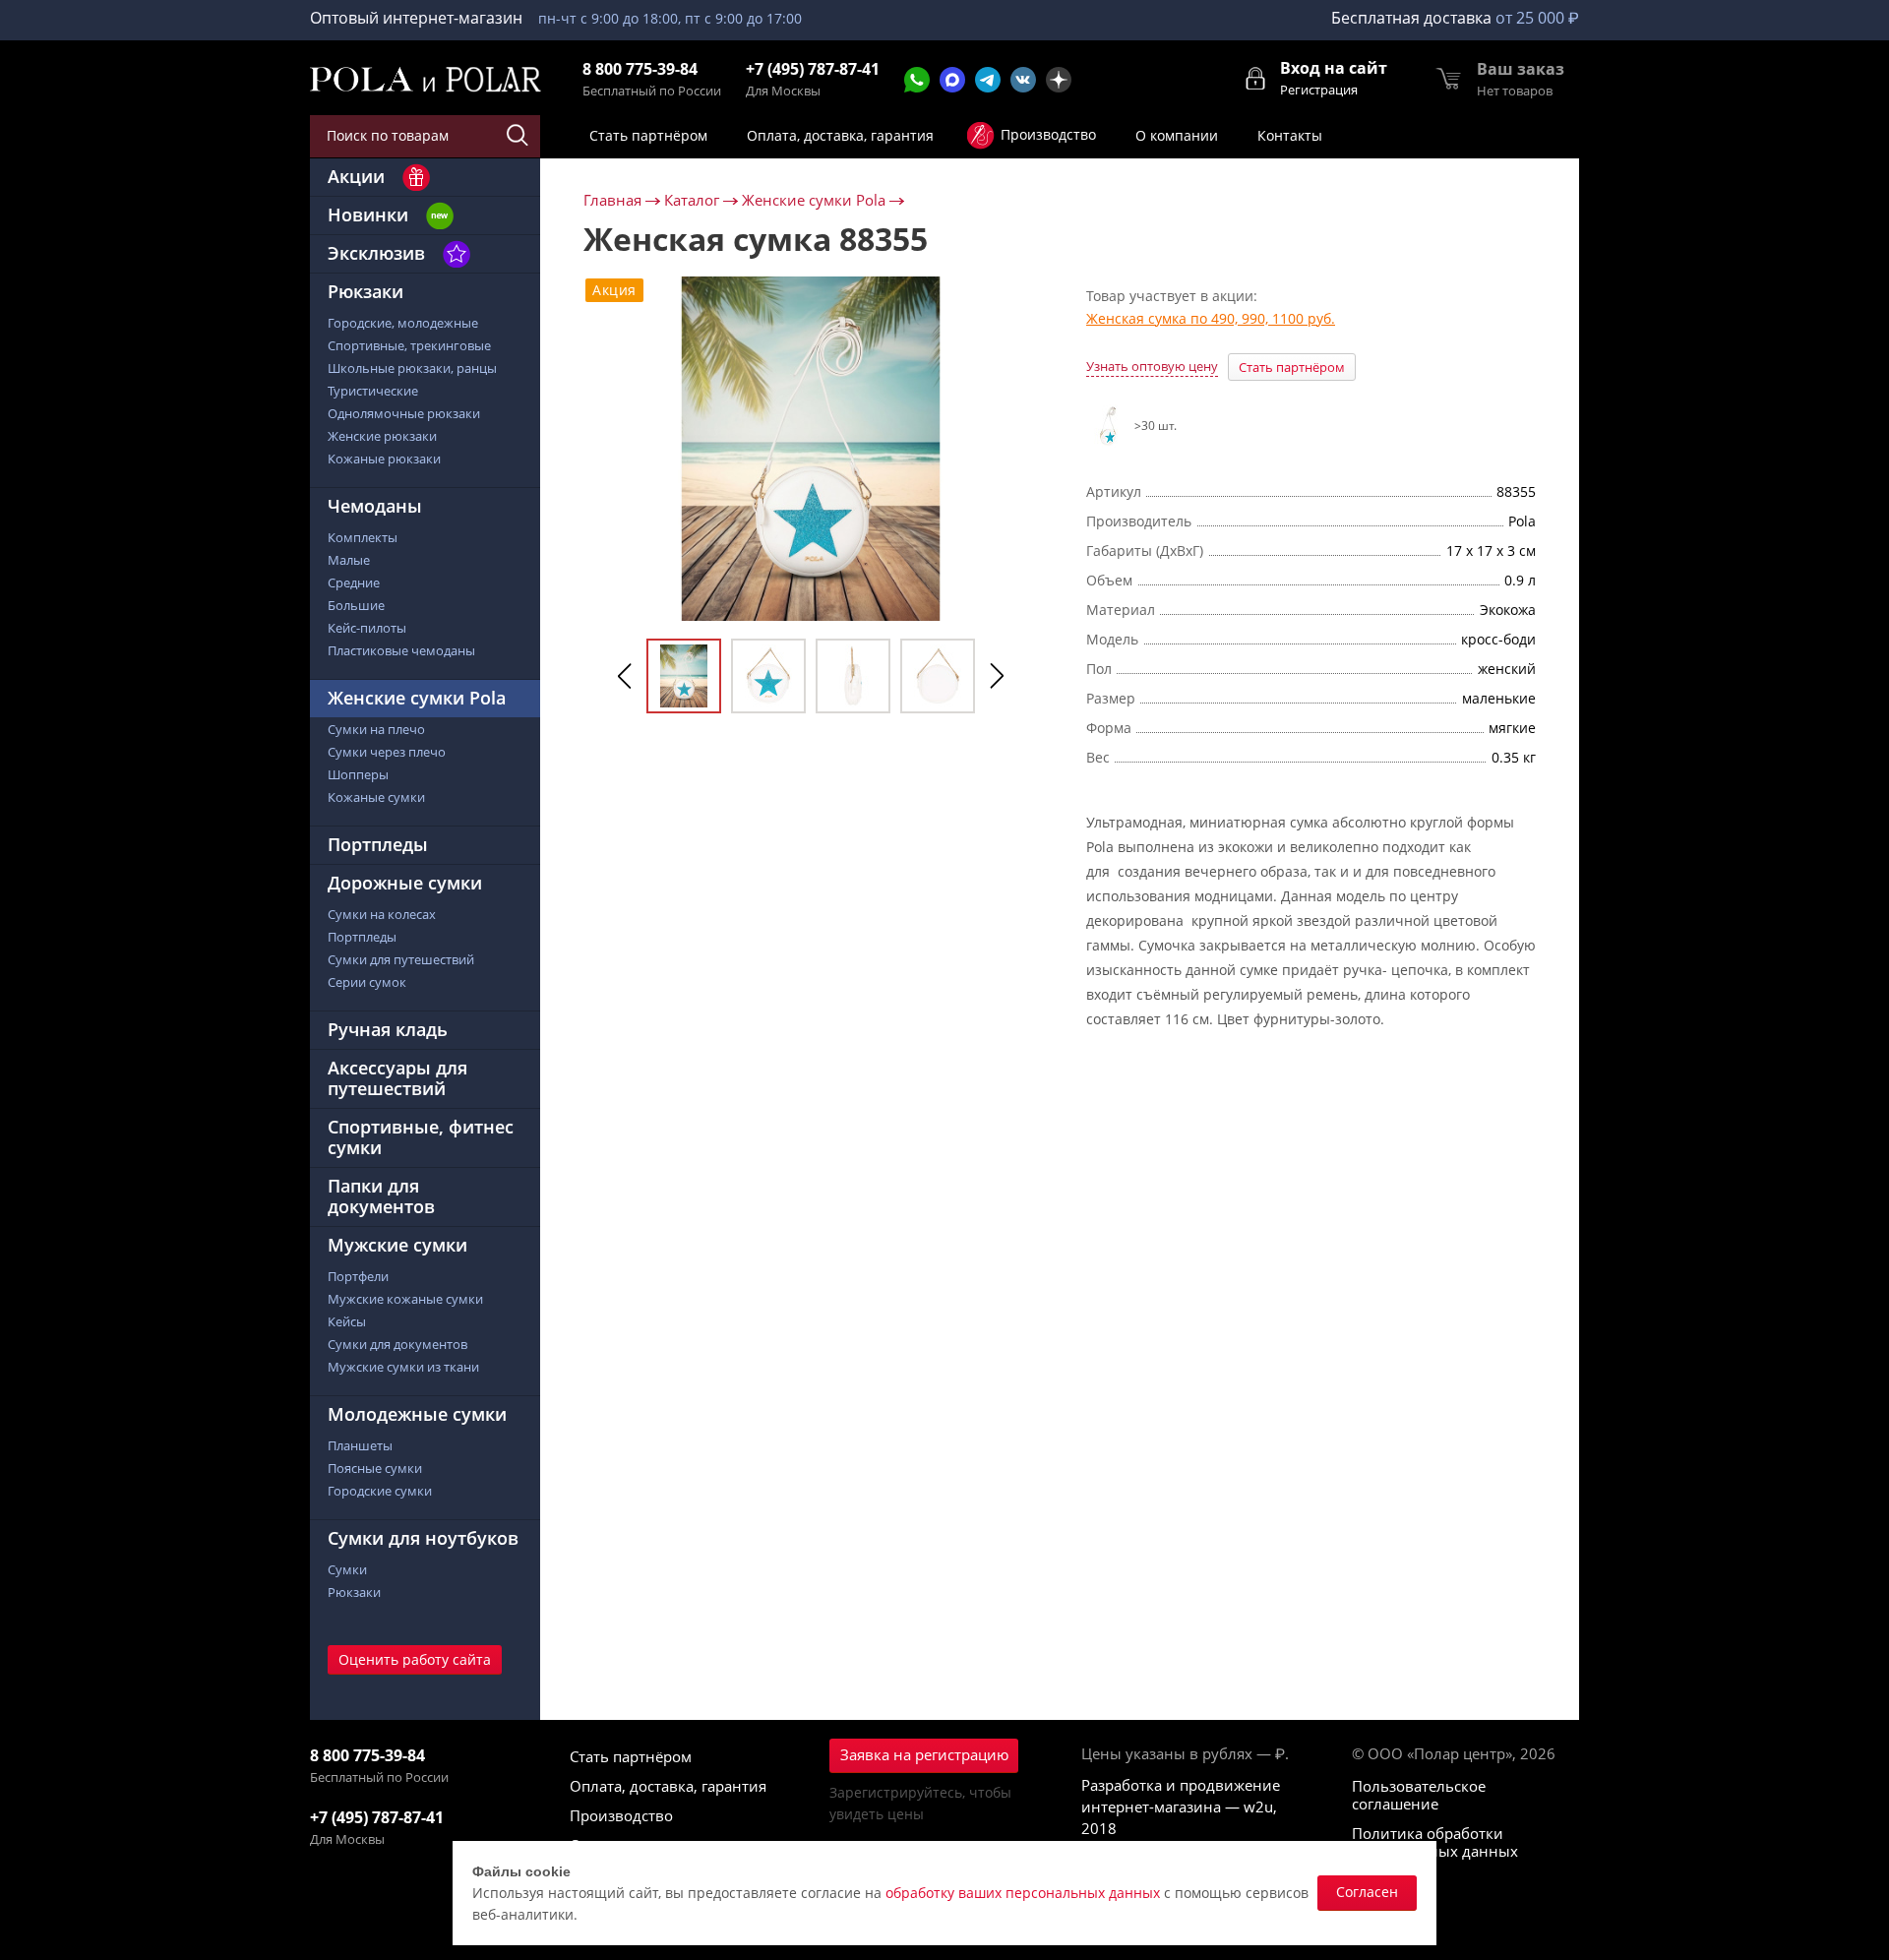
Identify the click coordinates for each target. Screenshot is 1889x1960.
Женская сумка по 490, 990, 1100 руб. (1211, 319)
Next (997, 676)
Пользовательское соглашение (1419, 1795)
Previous (625, 676)
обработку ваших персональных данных (1023, 1893)
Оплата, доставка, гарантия (668, 1786)
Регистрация (1319, 90)
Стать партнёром (1292, 367)
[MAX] (952, 80)
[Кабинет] (1256, 77)
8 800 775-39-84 (640, 69)
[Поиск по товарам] (519, 136)
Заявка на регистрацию (924, 1754)
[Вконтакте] (1023, 80)
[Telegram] (988, 80)
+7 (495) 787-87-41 (813, 69)
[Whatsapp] (917, 80)
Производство (621, 1815)
